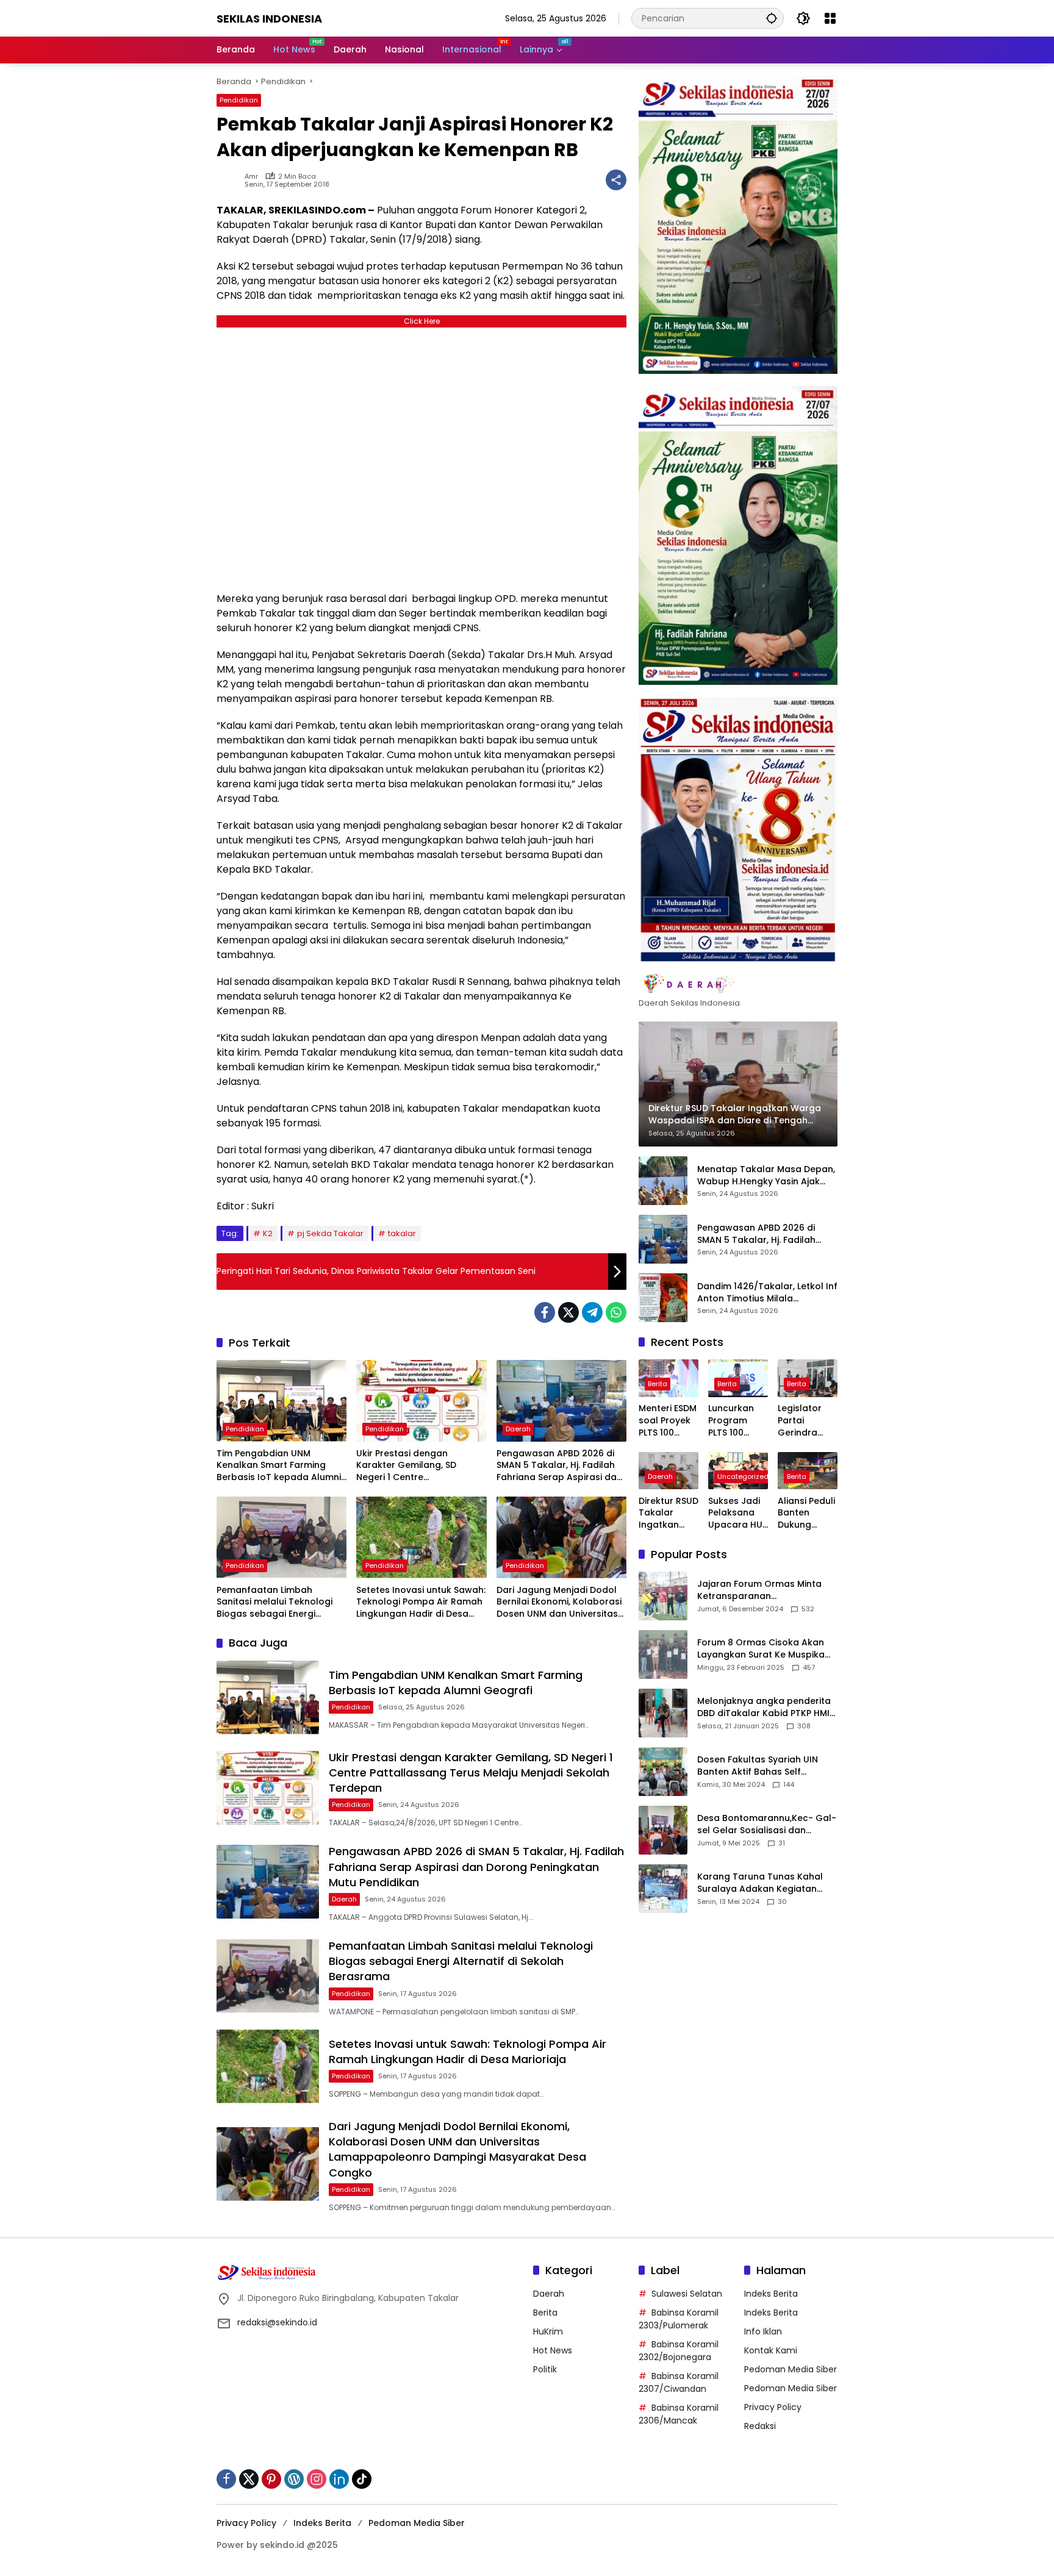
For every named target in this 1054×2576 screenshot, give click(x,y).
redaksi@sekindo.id (277, 2322)
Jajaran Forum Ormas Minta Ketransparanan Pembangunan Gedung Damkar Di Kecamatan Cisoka (764, 1590)
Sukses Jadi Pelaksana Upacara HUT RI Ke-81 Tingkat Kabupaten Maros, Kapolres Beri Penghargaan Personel (738, 1513)
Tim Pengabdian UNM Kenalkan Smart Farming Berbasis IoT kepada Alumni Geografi (279, 1466)
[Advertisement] (421, 456)
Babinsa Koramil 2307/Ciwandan (679, 2382)
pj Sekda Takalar (330, 1233)
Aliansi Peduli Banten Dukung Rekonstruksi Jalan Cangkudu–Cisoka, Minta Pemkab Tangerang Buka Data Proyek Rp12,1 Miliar (807, 1513)
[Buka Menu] (830, 18)
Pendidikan (239, 100)
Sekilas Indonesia (269, 19)
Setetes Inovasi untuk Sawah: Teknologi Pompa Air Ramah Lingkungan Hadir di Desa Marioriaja (421, 1602)
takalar (402, 1233)
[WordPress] (294, 2479)
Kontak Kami (771, 2350)
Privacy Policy (773, 2407)
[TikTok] (362, 2479)
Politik (545, 2369)
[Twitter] (568, 1312)
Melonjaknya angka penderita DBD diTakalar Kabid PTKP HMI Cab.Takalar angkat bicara (764, 1707)
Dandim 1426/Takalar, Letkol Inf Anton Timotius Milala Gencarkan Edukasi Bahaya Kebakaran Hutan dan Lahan (767, 1293)
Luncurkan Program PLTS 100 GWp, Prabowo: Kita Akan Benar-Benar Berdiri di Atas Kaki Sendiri (737, 1421)
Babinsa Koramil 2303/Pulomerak (679, 2319)
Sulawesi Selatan (687, 2294)
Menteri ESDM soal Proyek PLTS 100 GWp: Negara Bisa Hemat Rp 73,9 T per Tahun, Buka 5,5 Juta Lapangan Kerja (669, 1421)
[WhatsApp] (616, 1312)
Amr (251, 177)
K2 (268, 1233)
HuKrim (548, 2331)
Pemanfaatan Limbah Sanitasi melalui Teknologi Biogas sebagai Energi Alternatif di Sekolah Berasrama (274, 1602)
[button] (772, 18)
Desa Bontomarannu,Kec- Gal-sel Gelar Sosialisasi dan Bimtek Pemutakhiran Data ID (767, 1824)
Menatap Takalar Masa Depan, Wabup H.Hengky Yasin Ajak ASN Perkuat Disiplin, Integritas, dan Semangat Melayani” (766, 1175)
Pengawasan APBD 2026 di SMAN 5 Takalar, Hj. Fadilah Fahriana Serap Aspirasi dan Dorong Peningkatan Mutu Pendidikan (559, 1466)
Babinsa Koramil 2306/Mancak (679, 2414)
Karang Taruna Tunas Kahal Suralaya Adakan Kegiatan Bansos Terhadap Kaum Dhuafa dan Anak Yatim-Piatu (763, 1883)
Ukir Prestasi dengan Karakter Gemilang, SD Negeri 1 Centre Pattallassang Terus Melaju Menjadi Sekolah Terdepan (417, 1466)
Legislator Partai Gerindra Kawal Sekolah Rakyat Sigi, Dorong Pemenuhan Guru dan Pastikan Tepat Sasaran (804, 1421)
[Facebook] (545, 1312)
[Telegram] (592, 1312)
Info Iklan (763, 2331)
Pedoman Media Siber (790, 2369)
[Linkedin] (339, 2479)
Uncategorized (743, 1476)
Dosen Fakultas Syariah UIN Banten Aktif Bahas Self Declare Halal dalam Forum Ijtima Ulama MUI (758, 1766)
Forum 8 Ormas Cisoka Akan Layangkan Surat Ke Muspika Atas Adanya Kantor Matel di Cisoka (762, 1649)
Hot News (553, 2350)
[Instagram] (317, 2479)
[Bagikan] (616, 180)
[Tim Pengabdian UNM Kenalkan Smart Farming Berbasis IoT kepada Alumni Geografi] (281, 1401)
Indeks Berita (771, 2294)
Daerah (518, 1429)
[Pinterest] (271, 2479)
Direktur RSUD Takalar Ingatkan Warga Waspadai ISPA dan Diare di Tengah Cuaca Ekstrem (669, 1513)
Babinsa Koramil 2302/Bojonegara (679, 2351)
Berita (658, 1384)
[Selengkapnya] (738, 984)
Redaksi (760, 2426)
